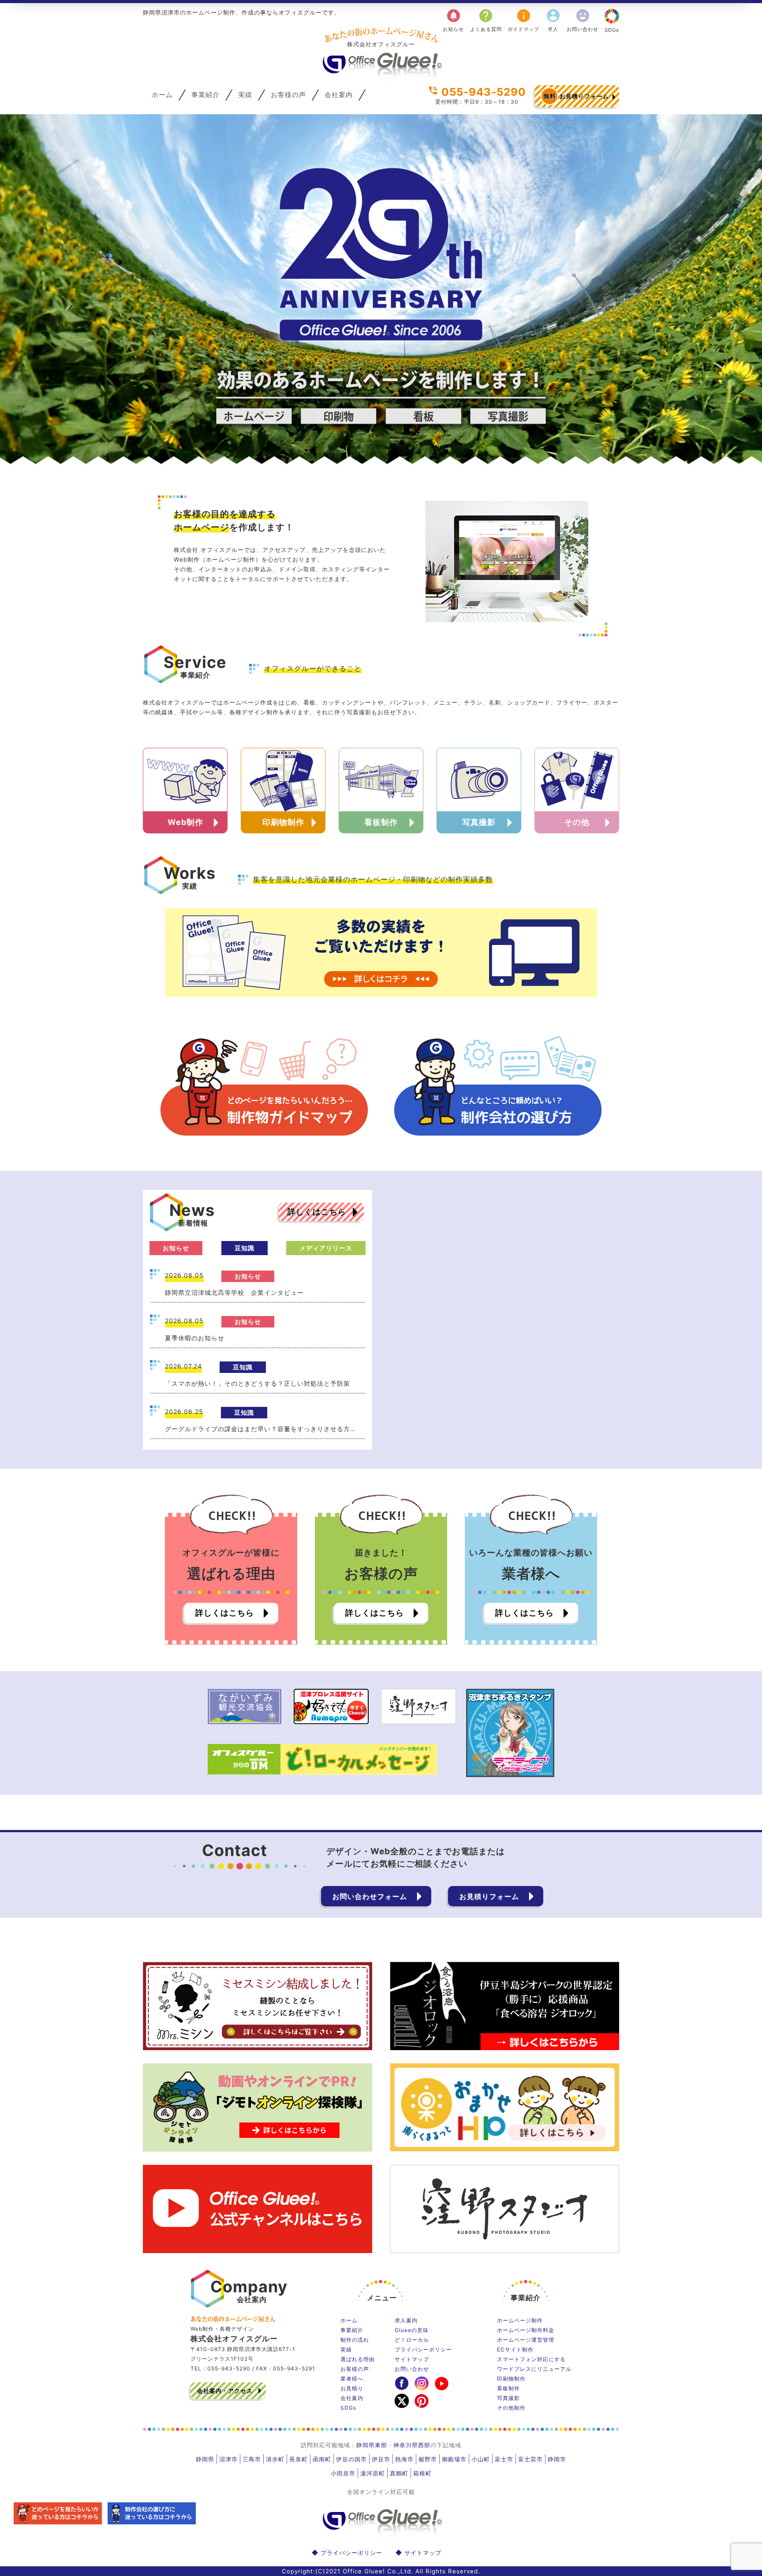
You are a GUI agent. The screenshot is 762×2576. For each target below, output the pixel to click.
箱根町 (422, 2473)
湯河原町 (373, 2473)
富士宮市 (530, 2459)
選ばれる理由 (358, 2359)
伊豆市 (381, 2459)
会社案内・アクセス (225, 2391)
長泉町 (299, 2459)
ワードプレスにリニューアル (534, 2369)
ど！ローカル (412, 2340)
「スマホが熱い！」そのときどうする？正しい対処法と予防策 (258, 1383)
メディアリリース (326, 1248)
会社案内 (339, 95)
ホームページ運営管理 (526, 2340)
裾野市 (428, 2459)
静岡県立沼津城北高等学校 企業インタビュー (234, 1292)
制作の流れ (355, 2340)
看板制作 (508, 2388)
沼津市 (228, 2459)
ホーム (162, 95)
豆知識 (245, 1248)
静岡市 (557, 2459)
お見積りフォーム (576, 96)
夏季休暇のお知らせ (195, 1338)
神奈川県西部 (412, 2445)
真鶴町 (399, 2473)
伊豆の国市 (351, 2459)
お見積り (352, 2388)
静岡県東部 (372, 2445)
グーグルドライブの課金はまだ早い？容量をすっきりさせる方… (260, 1429)
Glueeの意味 (412, 2330)
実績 (245, 95)
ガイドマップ (523, 20)
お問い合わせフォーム (370, 1896)
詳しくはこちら (317, 1212)
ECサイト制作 (515, 2349)
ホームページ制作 (520, 2320)
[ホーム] (381, 78)
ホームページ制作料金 (526, 2330)
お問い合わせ (583, 20)
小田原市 (343, 2473)
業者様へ (352, 2379)
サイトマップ (412, 2359)
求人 (553, 20)
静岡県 (205, 2459)
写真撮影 (508, 2398)
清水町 (275, 2459)
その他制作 (511, 2408)
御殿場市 (454, 2459)
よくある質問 (486, 20)
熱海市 (404, 2459)
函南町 (322, 2459)
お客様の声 (288, 95)
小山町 (481, 2459)
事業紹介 (205, 95)
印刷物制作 (511, 2379)
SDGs (612, 30)
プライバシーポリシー (423, 2349)
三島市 (252, 2459)
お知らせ (453, 20)
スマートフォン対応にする (531, 2359)
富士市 (504, 2459)
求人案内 (406, 2320)
